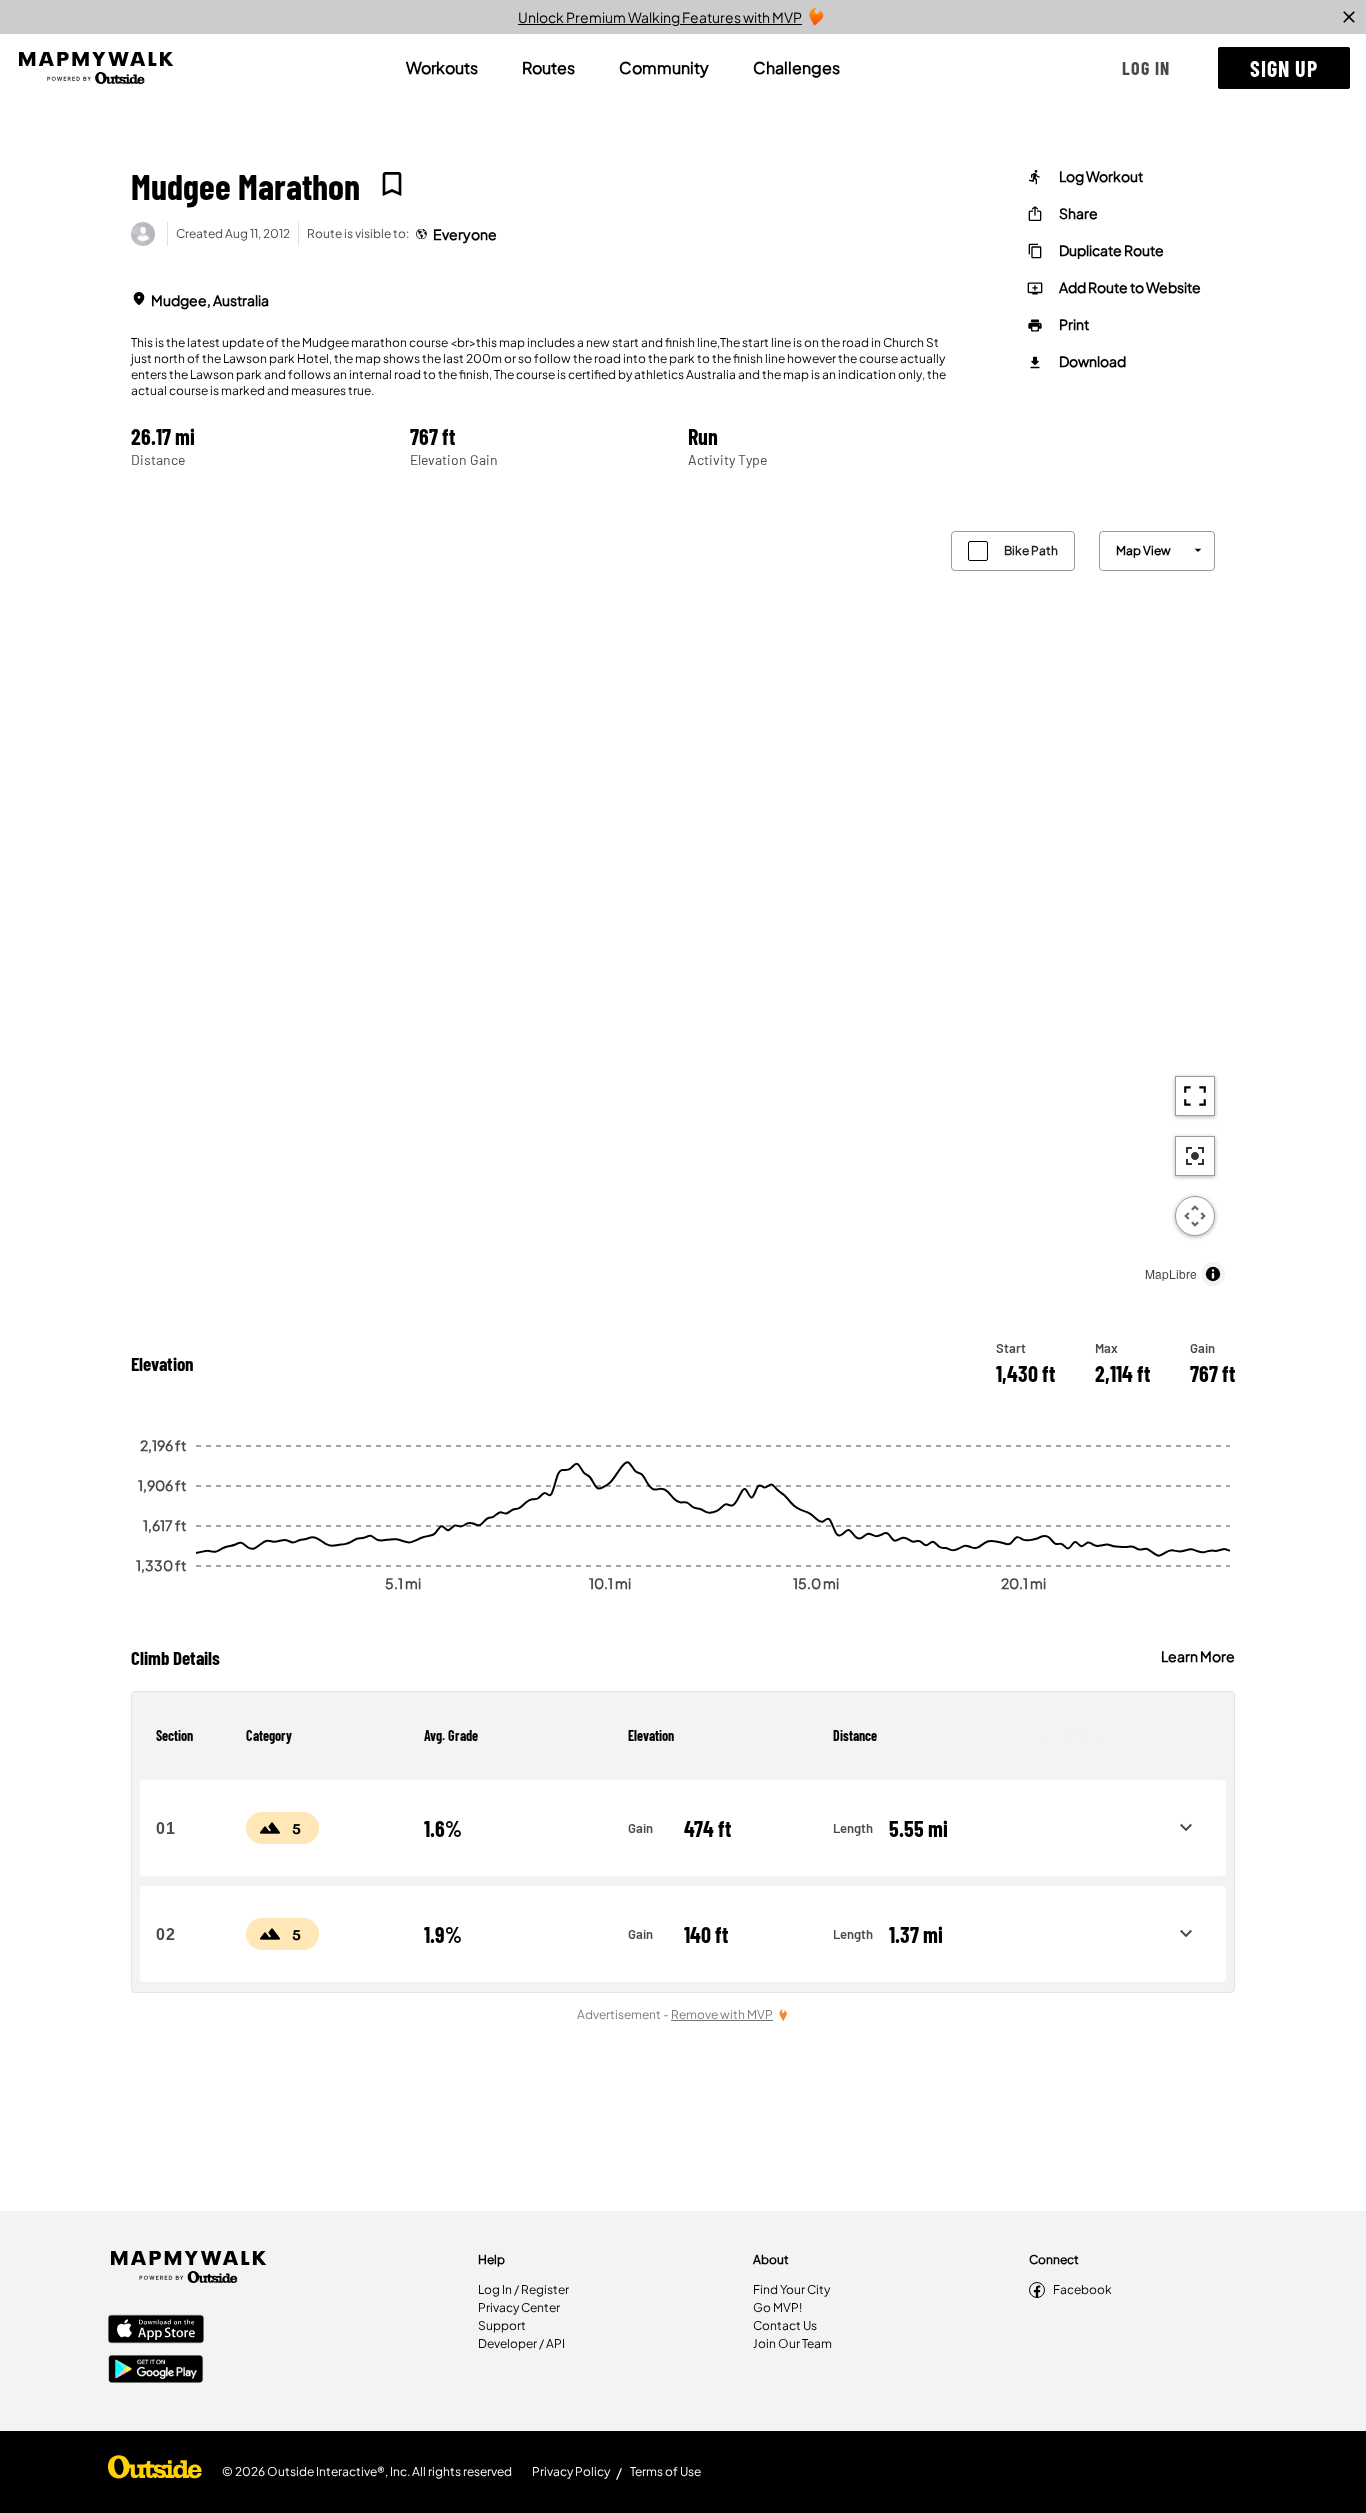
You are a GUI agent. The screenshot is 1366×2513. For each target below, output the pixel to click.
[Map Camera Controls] (1195, 1216)
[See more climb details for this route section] (1186, 1828)
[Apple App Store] (156, 2331)
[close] (1349, 17)
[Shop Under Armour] (155, 2472)
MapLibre (1171, 1273)
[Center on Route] (1195, 1156)
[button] (1146, 68)
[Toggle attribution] (1213, 1274)
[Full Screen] (1195, 1096)
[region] (683, 903)
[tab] (442, 68)
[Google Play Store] (156, 2371)
